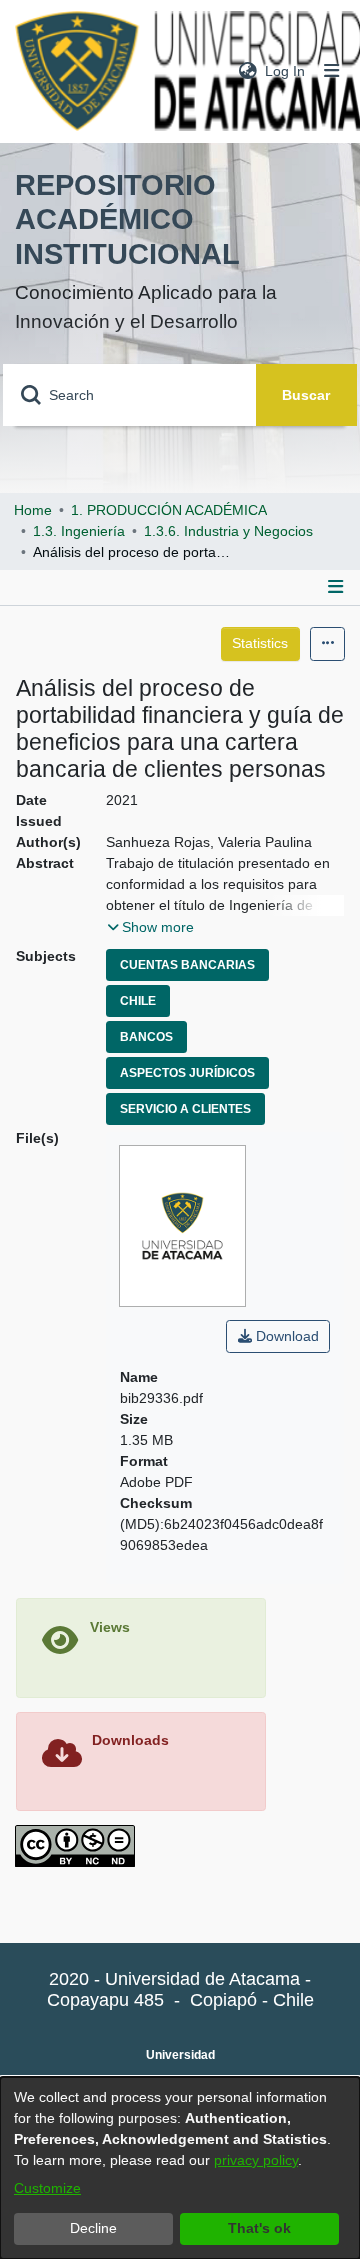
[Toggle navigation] (332, 71)
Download (285, 1336)
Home (33, 510)
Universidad (180, 2055)
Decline (93, 2228)
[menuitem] (248, 71)
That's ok (259, 2228)
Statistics (260, 643)
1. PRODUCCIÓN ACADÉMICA (169, 510)
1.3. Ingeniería (79, 531)
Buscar (306, 395)
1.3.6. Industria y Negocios (228, 531)
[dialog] (180, 2168)
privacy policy (256, 2160)
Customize (47, 2188)
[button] (151, 927)
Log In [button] (286, 71)
